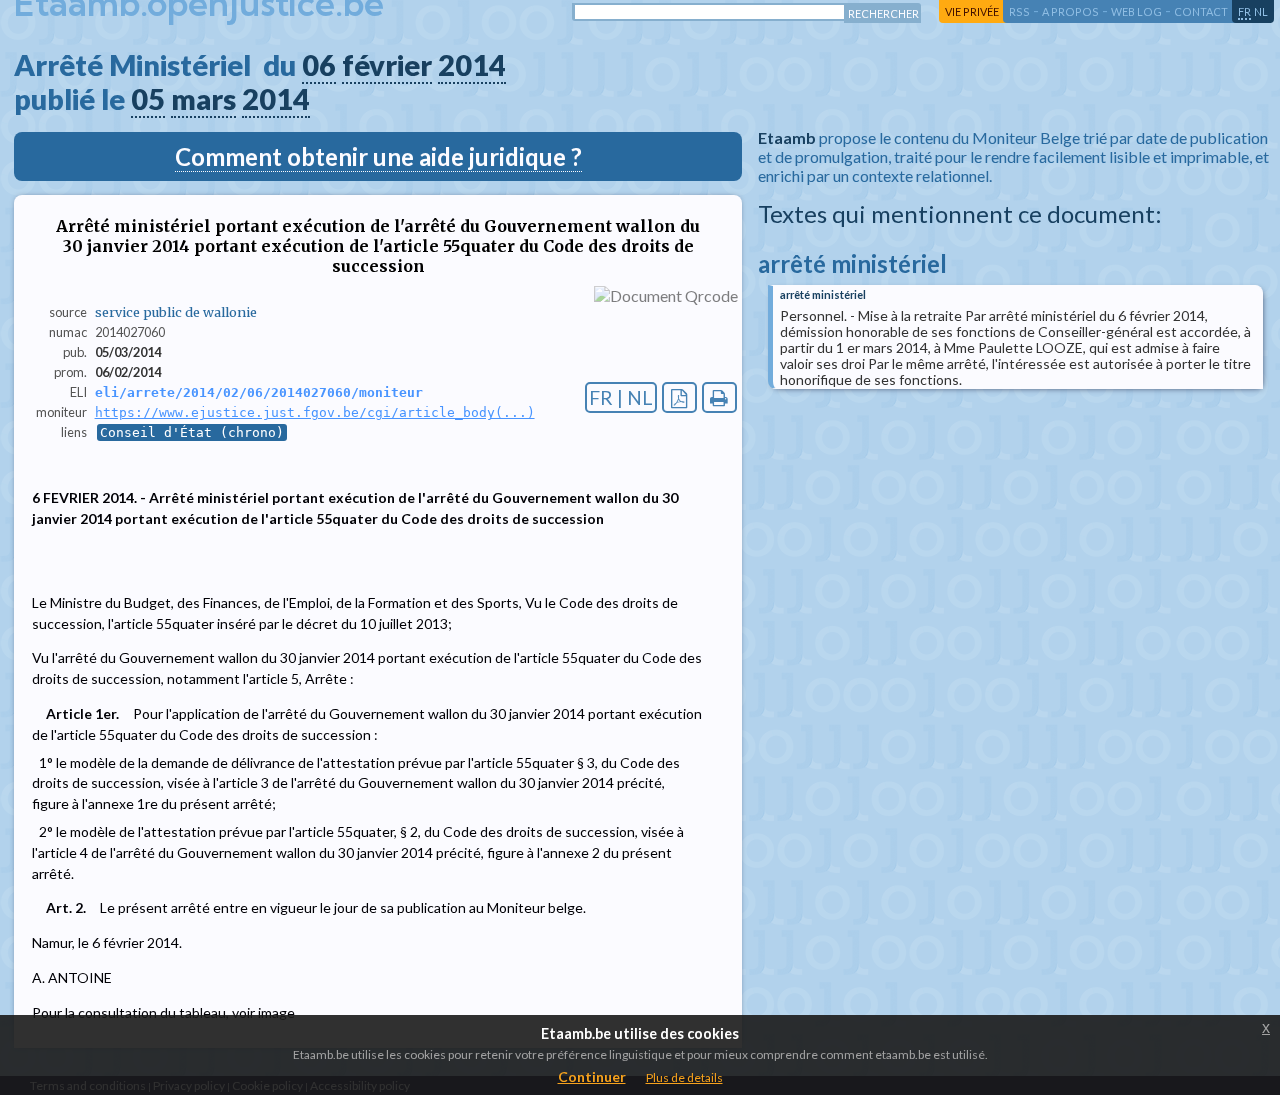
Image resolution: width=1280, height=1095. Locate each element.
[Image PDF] (679, 397)
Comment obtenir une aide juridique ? (378, 156)
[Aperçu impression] (719, 397)
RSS (1019, 11)
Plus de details (684, 1077)
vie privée (972, 11)
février (387, 65)
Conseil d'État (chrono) (192, 432)
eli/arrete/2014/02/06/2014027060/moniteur (259, 392)
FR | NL (621, 397)
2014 (472, 65)
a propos (1070, 11)
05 (148, 99)
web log (1136, 11)
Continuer (592, 1076)
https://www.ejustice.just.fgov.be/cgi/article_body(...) (315, 412)
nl (1261, 11)
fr (1244, 11)
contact (1201, 11)
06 (319, 65)
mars (203, 99)
